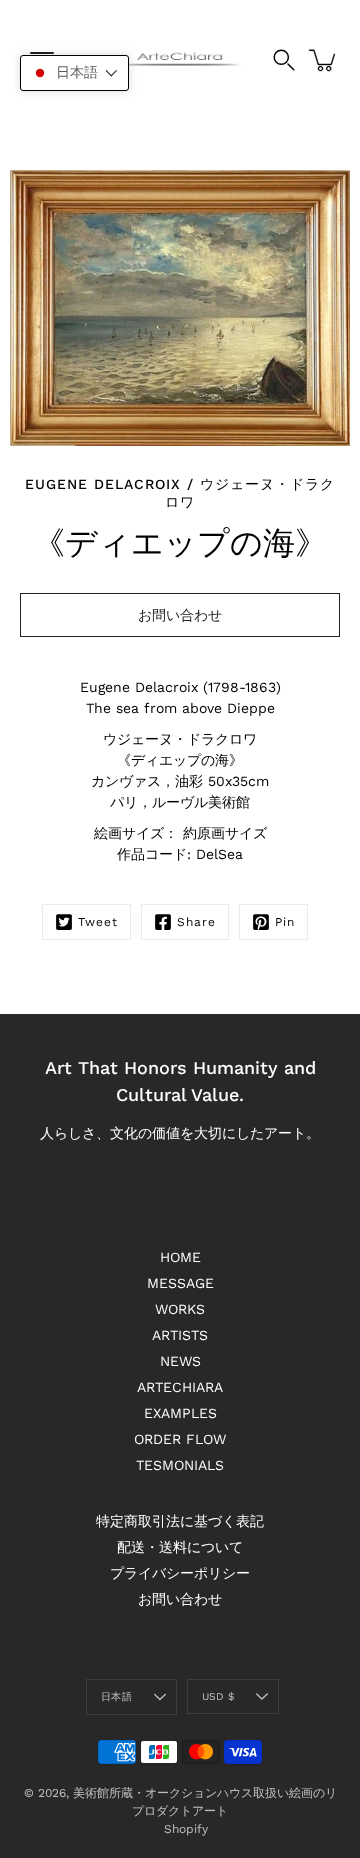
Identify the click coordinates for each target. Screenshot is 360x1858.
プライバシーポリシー (180, 1573)
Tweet (98, 922)
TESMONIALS (180, 1465)
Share (196, 922)
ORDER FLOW (180, 1439)
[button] (74, 73)
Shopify (186, 1829)
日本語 (116, 1696)
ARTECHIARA (180, 1387)
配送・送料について (180, 1547)
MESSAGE (180, 1283)
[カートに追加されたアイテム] (324, 60)
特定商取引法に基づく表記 (180, 1521)
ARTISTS (180, 1335)
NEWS (180, 1361)
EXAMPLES (180, 1413)
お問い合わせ (180, 1599)
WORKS (180, 1309)
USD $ (218, 1696)
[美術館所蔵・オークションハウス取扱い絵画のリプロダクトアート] (180, 60)
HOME (180, 1257)
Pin (285, 922)
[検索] (284, 60)
